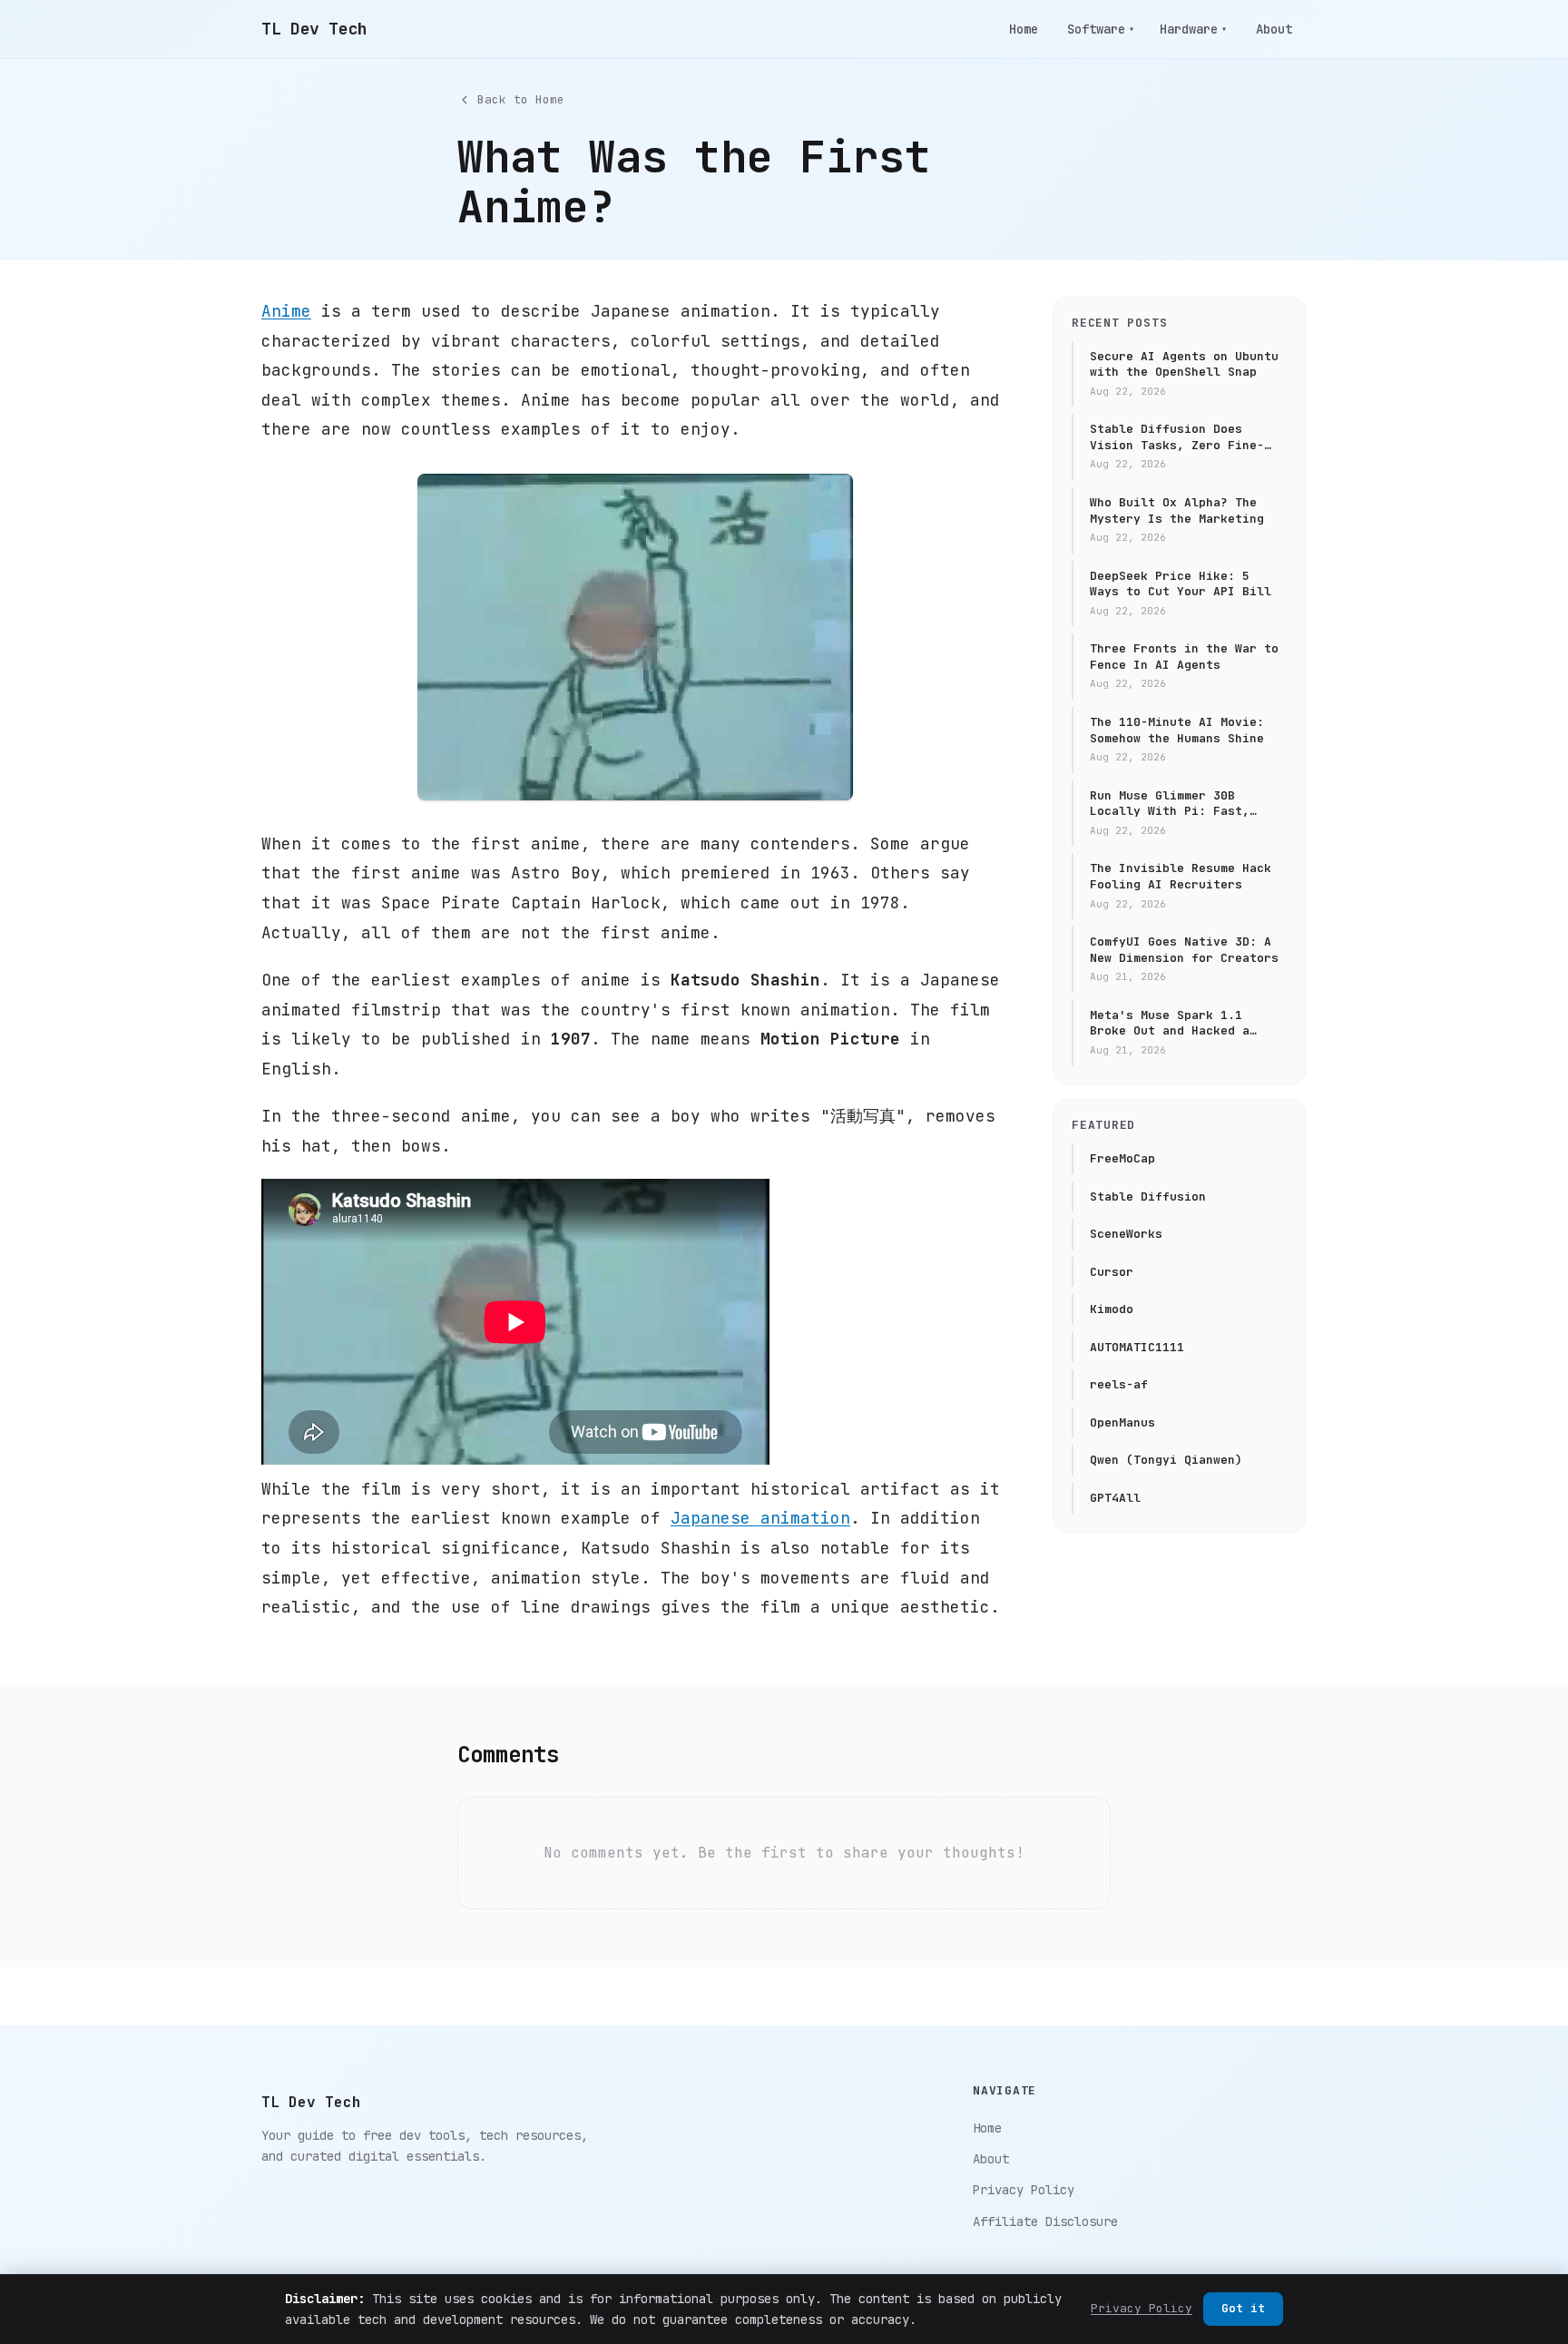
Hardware (1193, 29)
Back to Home (521, 99)
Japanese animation (760, 1518)
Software (1101, 29)
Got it (1243, 2308)
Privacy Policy (1024, 2190)
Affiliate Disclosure (1045, 2221)
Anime (286, 311)
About (1274, 29)
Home (1024, 29)
